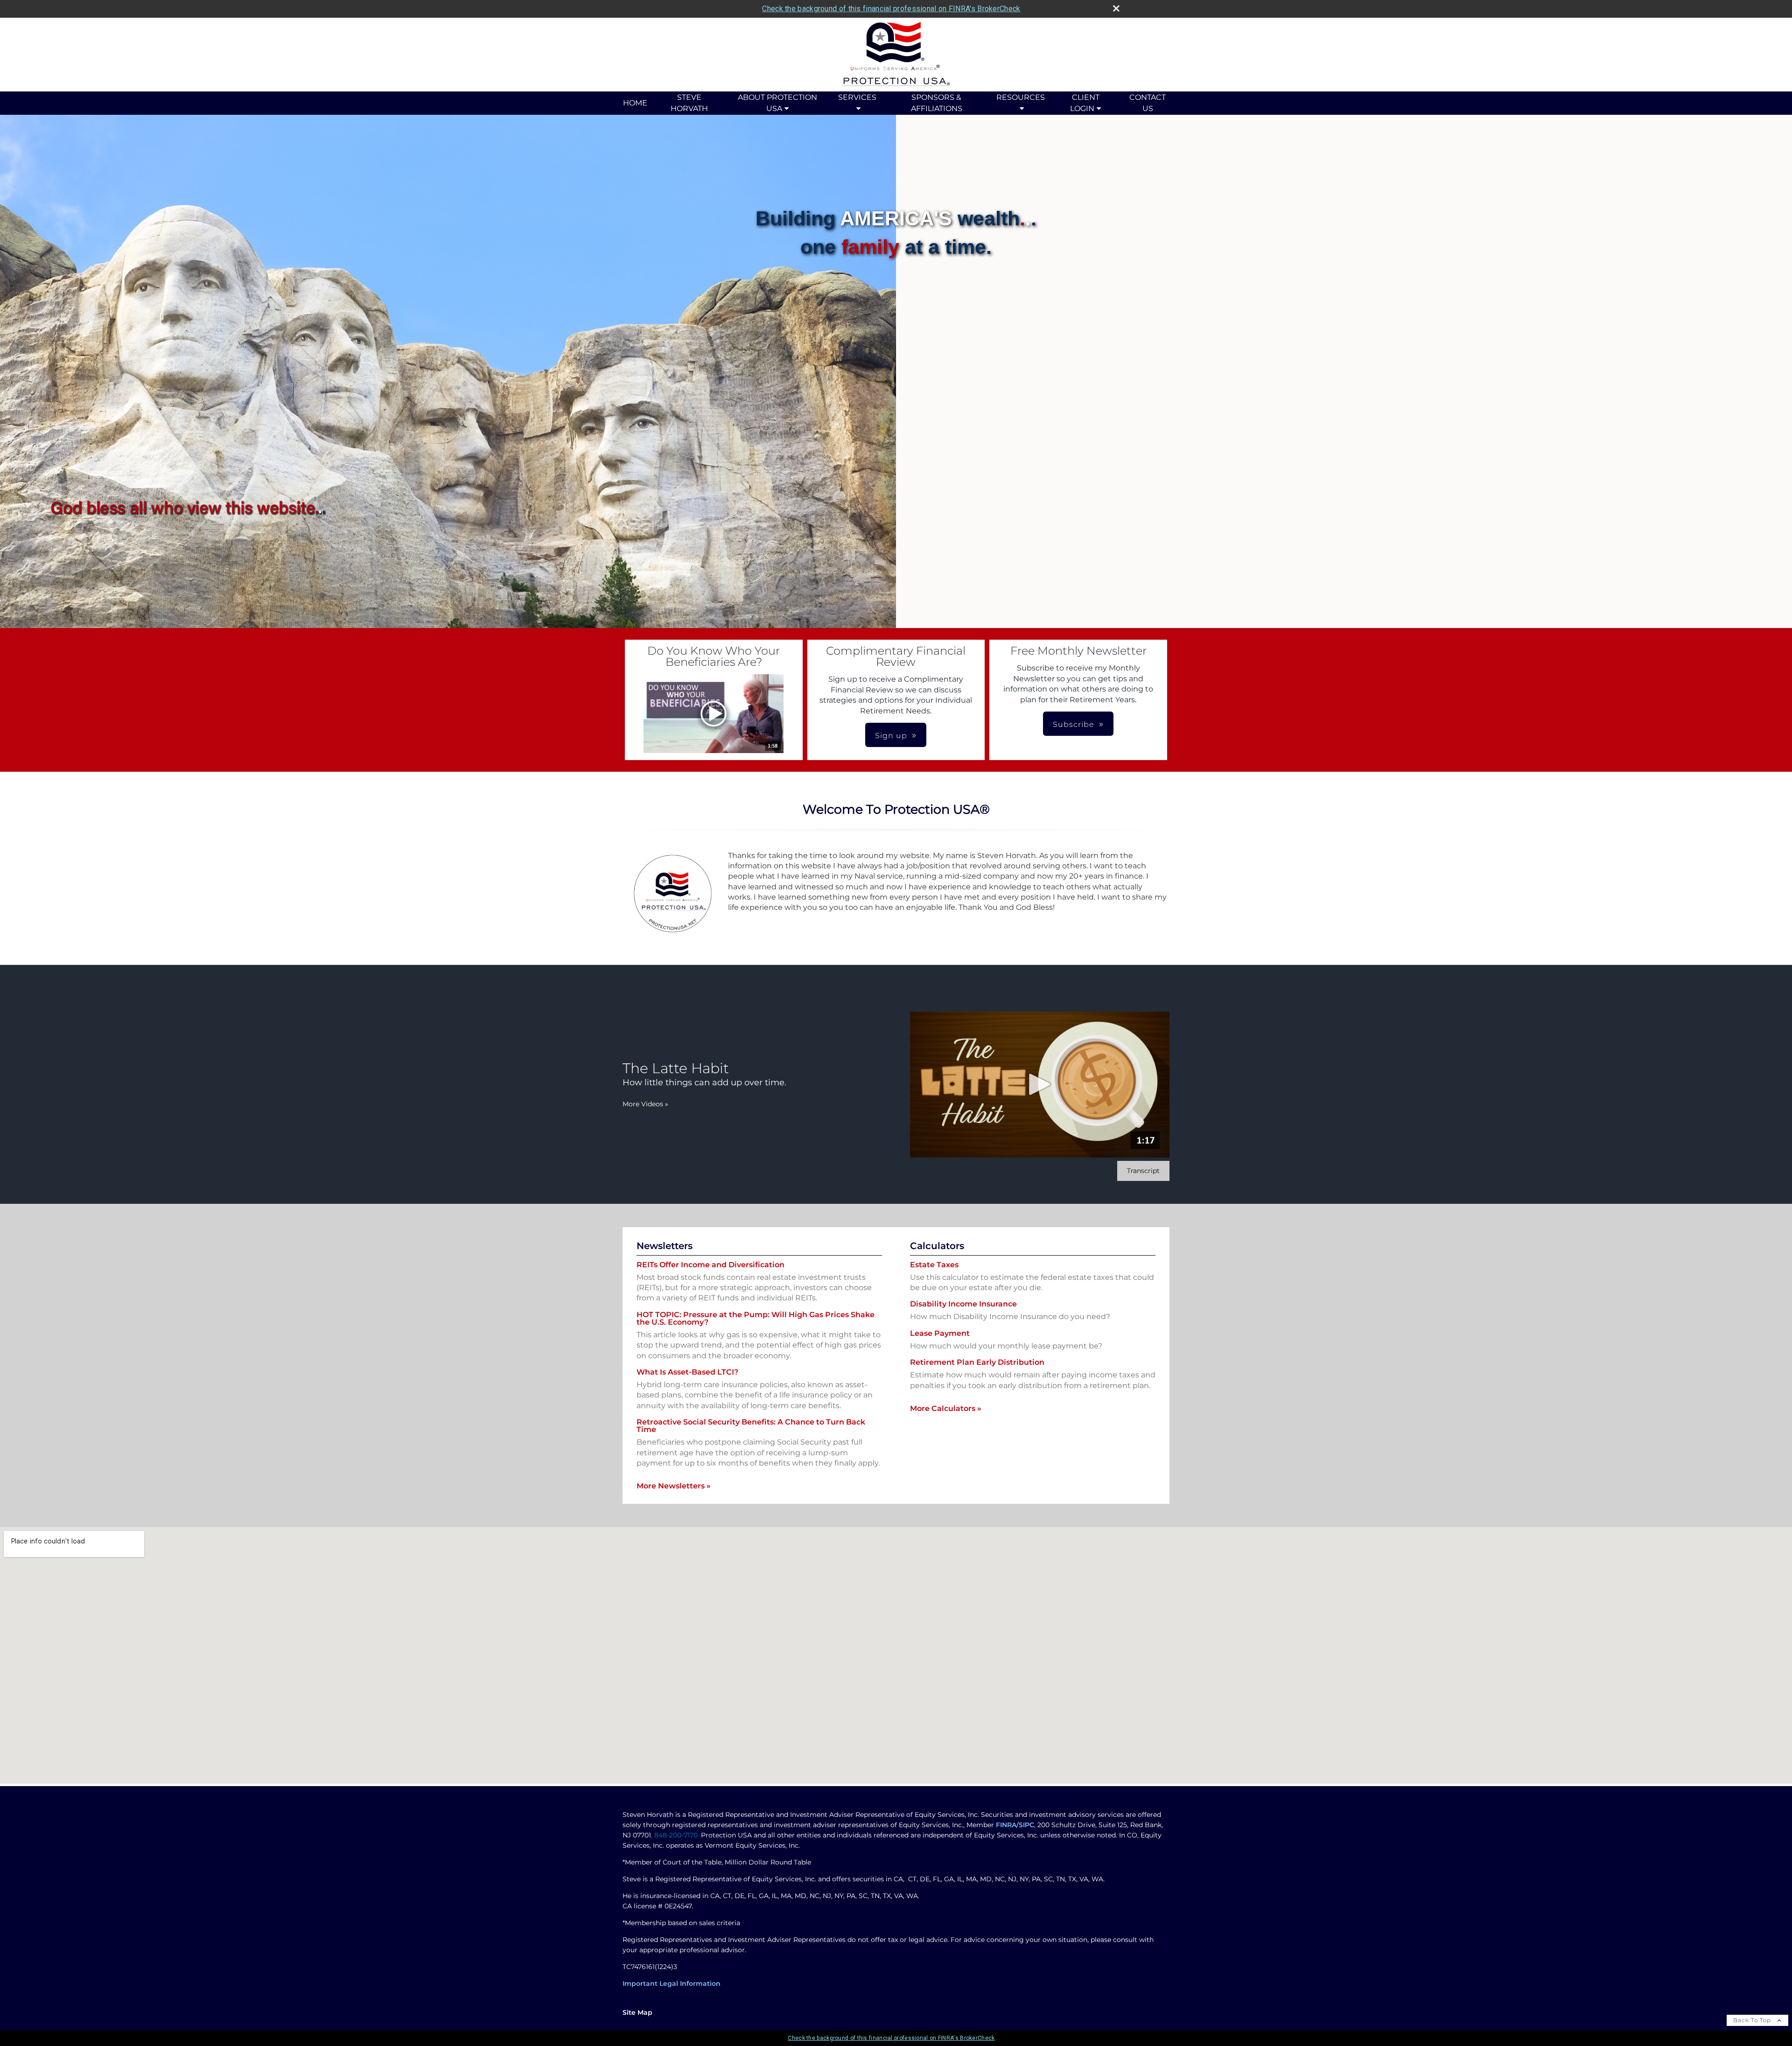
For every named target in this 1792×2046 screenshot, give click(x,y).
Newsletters (665, 1246)
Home (635, 103)
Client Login (1085, 103)
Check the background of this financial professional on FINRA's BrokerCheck (891, 9)
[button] (714, 714)
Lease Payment (940, 1333)
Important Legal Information (672, 1983)
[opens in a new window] (714, 714)
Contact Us (1148, 103)
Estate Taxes (934, 1265)
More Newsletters (674, 1486)
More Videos (645, 1104)
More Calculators (946, 1408)
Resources (1021, 97)
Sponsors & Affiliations (937, 103)
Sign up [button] (891, 736)
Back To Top (1753, 2020)
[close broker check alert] (1116, 8)
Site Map (637, 2012)
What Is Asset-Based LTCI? (687, 1372)
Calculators (937, 1246)
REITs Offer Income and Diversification (710, 1265)
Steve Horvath (689, 103)
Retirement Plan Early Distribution (977, 1362)
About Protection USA (777, 103)
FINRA (1006, 1825)
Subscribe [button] (1074, 724)
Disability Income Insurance (963, 1304)
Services (857, 97)
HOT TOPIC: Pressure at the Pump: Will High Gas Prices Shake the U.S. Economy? (756, 1318)
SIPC (1026, 1825)
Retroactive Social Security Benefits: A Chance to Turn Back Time (751, 1426)
